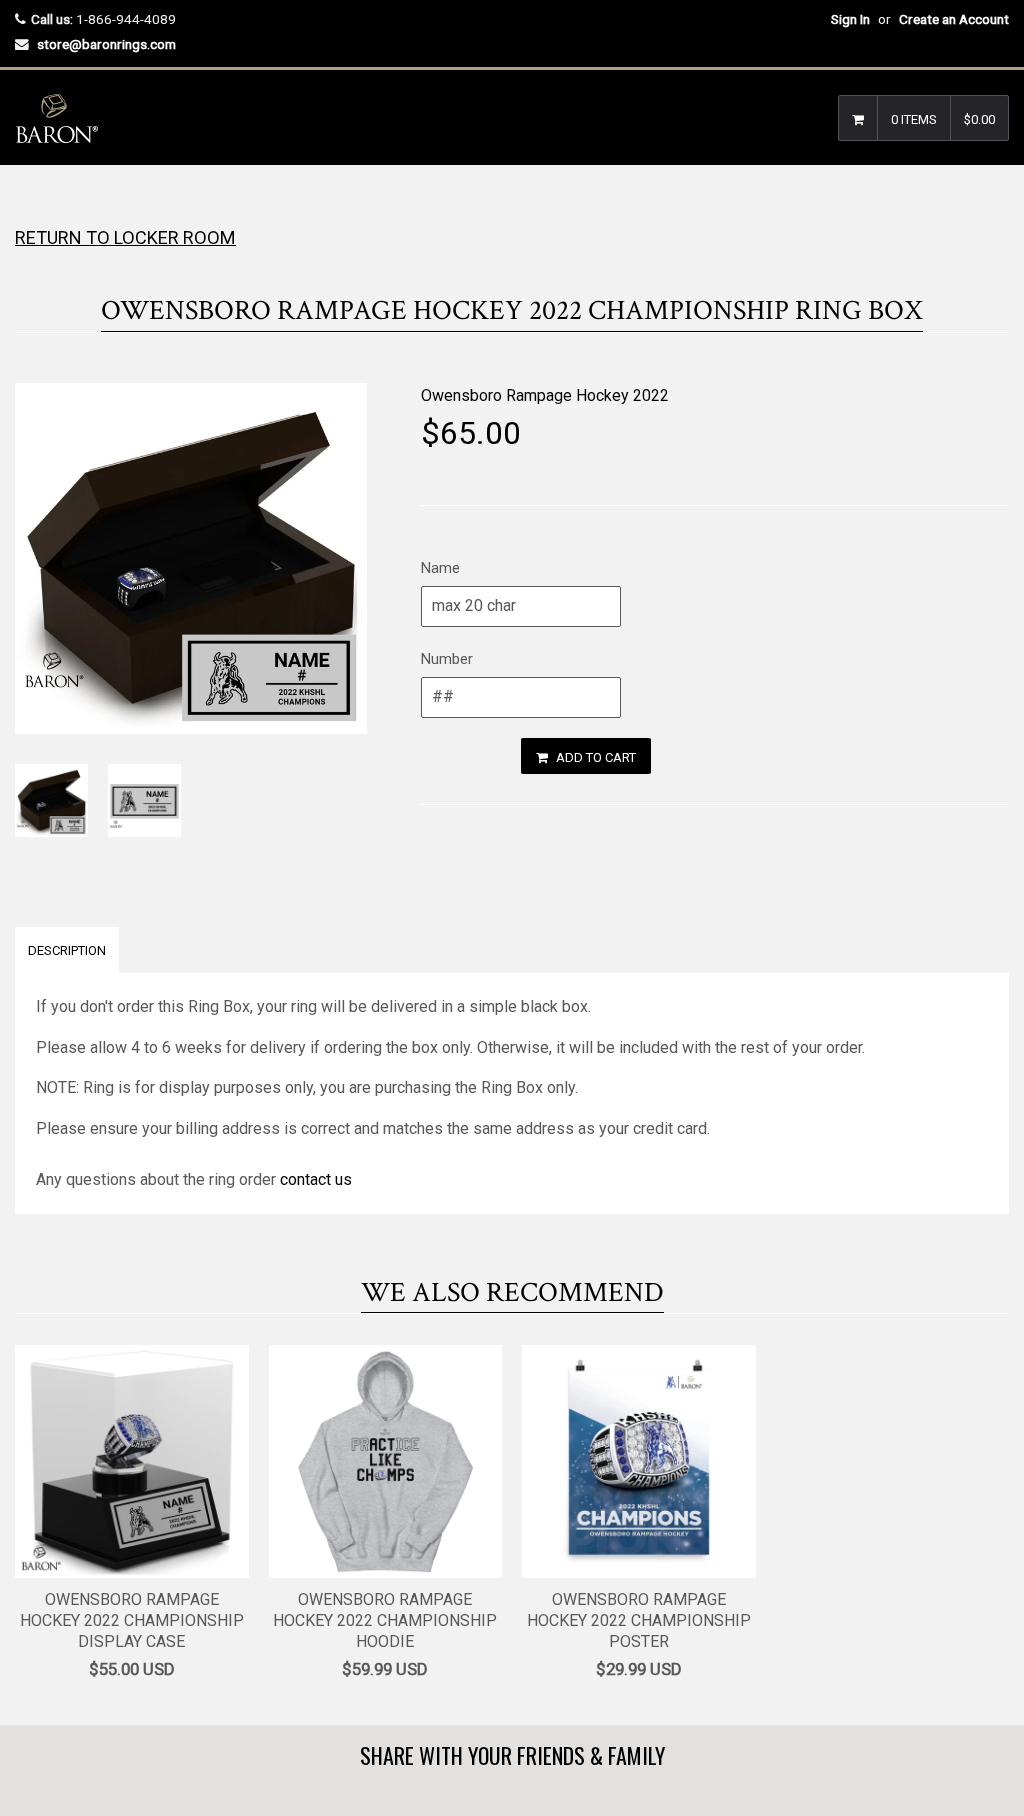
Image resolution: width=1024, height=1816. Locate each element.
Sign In (850, 19)
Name (440, 568)
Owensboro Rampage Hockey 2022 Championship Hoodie (385, 1620)
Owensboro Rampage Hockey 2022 (545, 395)
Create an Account (954, 19)
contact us (316, 1179)
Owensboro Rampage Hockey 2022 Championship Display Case (132, 1620)
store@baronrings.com (106, 44)
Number (447, 659)
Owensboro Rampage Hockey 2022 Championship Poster (639, 1620)
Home (32, 204)
